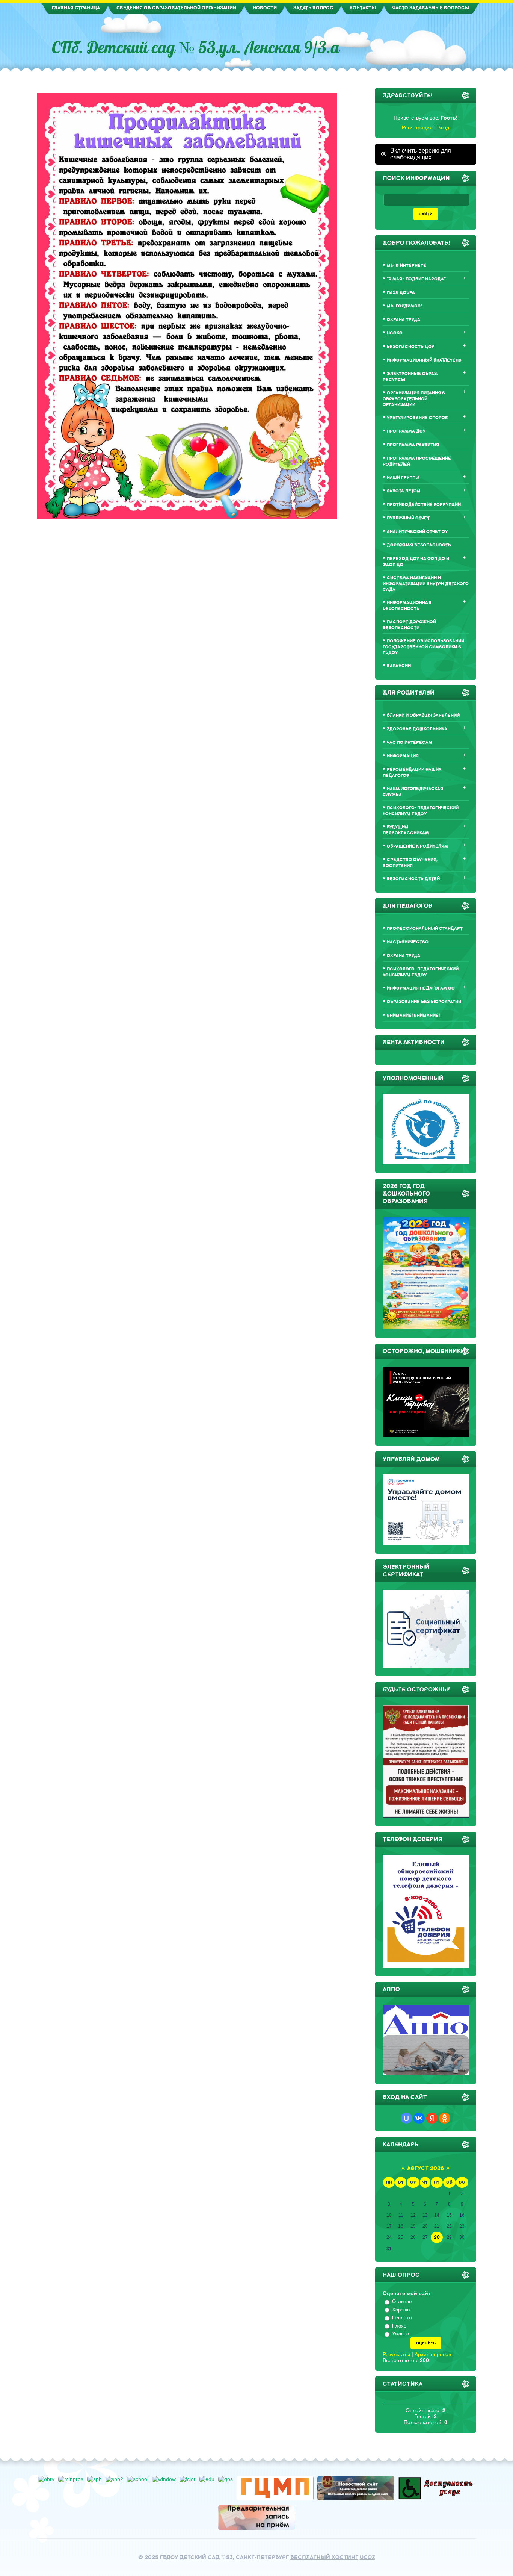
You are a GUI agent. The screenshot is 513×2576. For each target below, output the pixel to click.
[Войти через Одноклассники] (445, 2118)
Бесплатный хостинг (324, 2557)
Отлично (402, 2301)
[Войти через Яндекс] (432, 2118)
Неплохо (402, 2318)
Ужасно (401, 2334)
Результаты (396, 2354)
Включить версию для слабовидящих (421, 154)
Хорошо (401, 2310)
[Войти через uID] (406, 2118)
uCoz (367, 2557)
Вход (443, 127)
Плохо (399, 2326)
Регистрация (417, 127)
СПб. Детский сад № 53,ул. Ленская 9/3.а (196, 47)
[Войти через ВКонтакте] (419, 2118)
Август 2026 (425, 2168)
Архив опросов (433, 2354)
